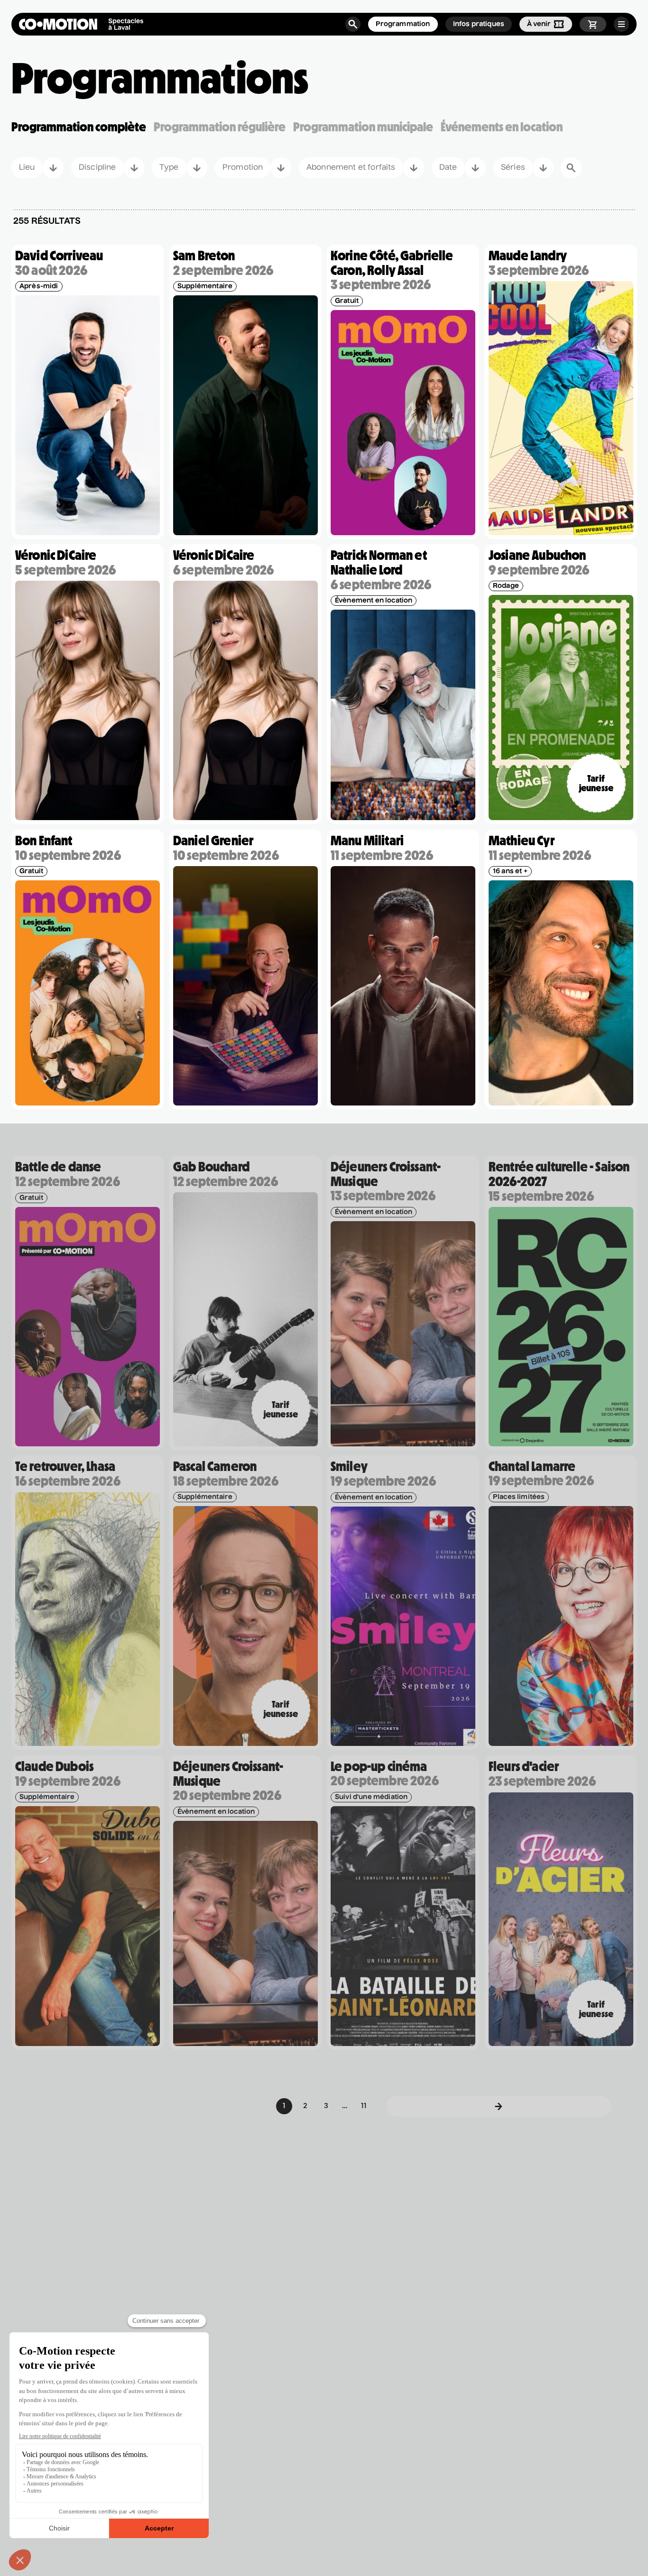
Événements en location (502, 127)
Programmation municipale (363, 127)
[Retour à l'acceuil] (81, 24)
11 (364, 2106)
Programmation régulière (220, 127)
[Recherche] (353, 24)
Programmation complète (79, 127)
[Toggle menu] (621, 24)
